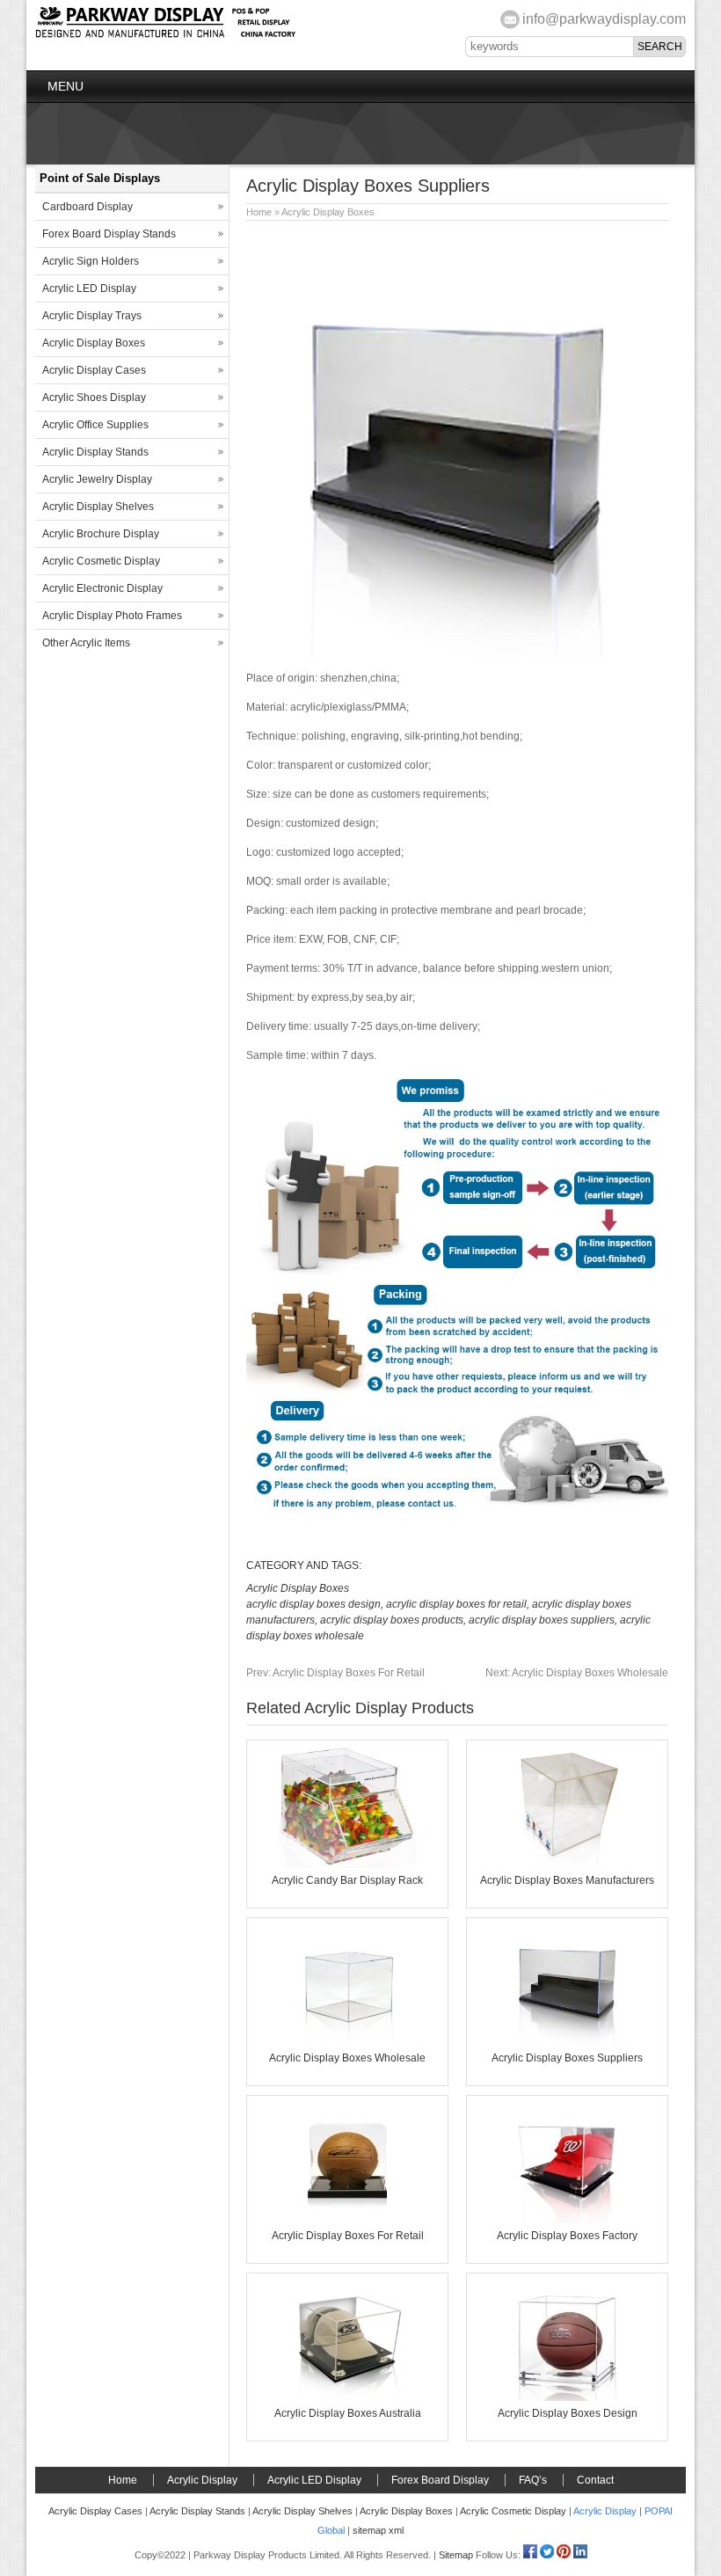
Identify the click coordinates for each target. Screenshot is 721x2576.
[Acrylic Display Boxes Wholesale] (347, 2042)
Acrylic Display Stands (95, 452)
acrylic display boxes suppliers (542, 1620)
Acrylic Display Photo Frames (112, 616)
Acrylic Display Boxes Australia (348, 2413)
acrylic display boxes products (392, 1620)
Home (259, 212)
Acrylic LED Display (89, 288)
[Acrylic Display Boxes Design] (567, 2397)
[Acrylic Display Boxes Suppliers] (567, 2042)
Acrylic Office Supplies (95, 425)
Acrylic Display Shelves (98, 507)
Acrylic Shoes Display (94, 398)
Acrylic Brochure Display (101, 534)
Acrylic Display (202, 2480)
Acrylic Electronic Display (102, 588)
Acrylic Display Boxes (328, 212)
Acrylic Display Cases (94, 370)
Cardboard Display (87, 207)
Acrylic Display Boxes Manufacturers (567, 1880)
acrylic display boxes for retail (456, 1604)
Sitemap (456, 2555)
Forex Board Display (440, 2480)
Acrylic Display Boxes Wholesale (577, 1673)
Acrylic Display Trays (92, 316)
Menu (66, 86)
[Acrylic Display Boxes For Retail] (347, 2220)
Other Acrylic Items (86, 643)
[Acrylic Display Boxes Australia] (347, 2397)
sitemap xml (378, 2530)
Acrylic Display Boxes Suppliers (567, 2058)
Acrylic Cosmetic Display (101, 561)
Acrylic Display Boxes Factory (567, 2236)
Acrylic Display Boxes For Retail (335, 1673)
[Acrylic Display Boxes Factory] (567, 2220)
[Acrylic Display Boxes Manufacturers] (567, 1864)
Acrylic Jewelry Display (97, 479)
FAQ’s (533, 2480)
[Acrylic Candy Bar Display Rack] (347, 1864)
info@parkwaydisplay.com (604, 19)
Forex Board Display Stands (109, 234)
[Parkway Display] (165, 35)
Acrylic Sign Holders (91, 261)
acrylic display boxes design (313, 1604)
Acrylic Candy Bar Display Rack (347, 1880)
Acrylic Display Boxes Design (568, 2413)
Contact (595, 2480)
